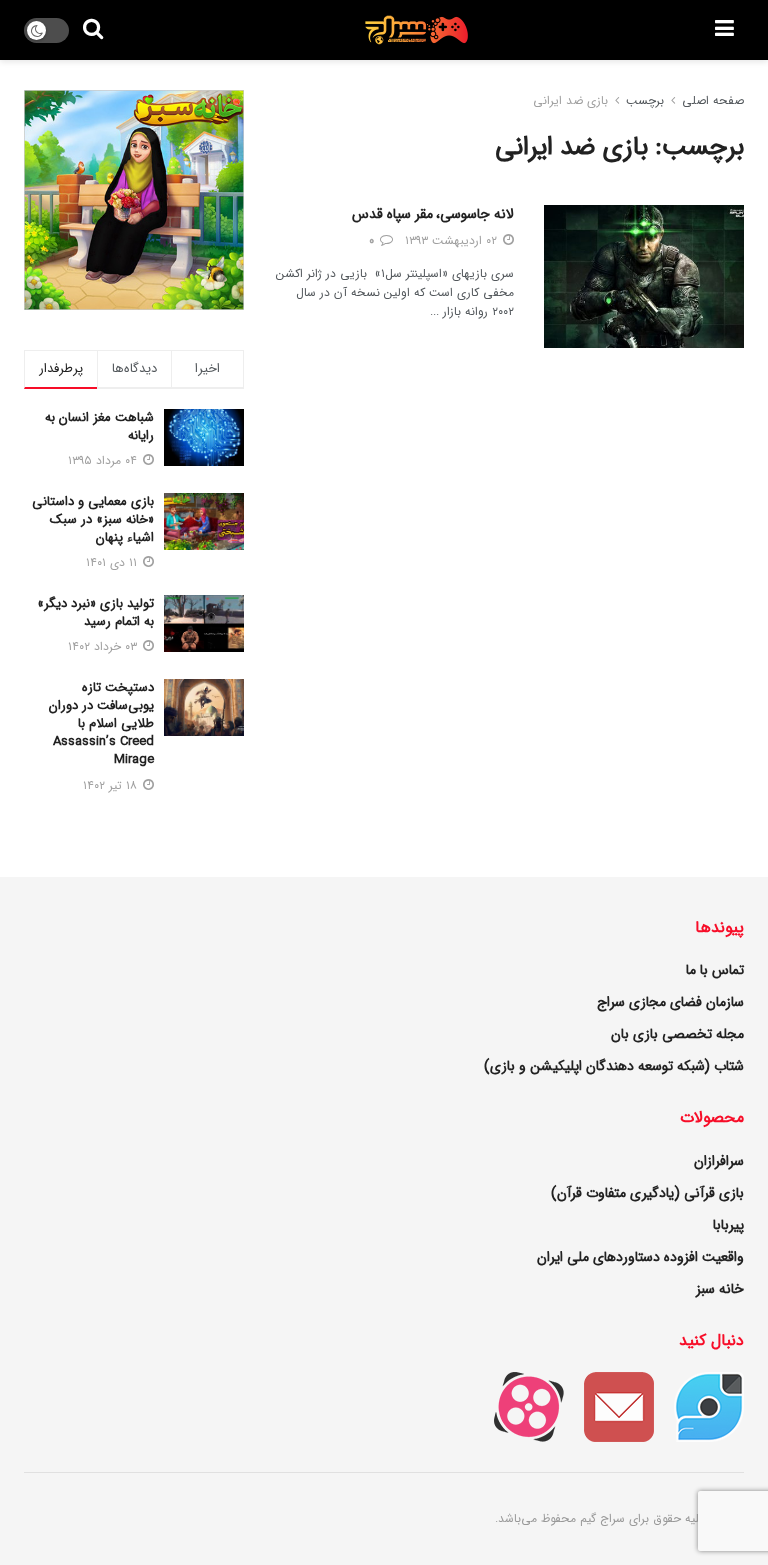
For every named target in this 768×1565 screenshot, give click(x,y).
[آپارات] (519, 1406)
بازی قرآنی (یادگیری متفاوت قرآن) (647, 1193)
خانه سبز (720, 1289)
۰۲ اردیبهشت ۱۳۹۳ (453, 240)
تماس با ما (715, 970)
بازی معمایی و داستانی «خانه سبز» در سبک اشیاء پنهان (93, 519)
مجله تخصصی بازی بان (677, 1034)
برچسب (645, 100)
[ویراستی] (699, 1406)
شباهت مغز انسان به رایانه (99, 426)
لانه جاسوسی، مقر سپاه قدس (433, 214)
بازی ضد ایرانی (570, 100)
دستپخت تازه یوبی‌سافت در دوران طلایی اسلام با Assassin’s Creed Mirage (101, 724)
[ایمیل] (609, 1406)
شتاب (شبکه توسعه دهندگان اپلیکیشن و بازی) (614, 1066)
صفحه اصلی (713, 100)
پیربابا (728, 1225)
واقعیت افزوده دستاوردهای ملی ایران (640, 1257)
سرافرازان (719, 1161)
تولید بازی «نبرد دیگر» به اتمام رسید (95, 612)
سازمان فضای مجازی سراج (670, 1002)
